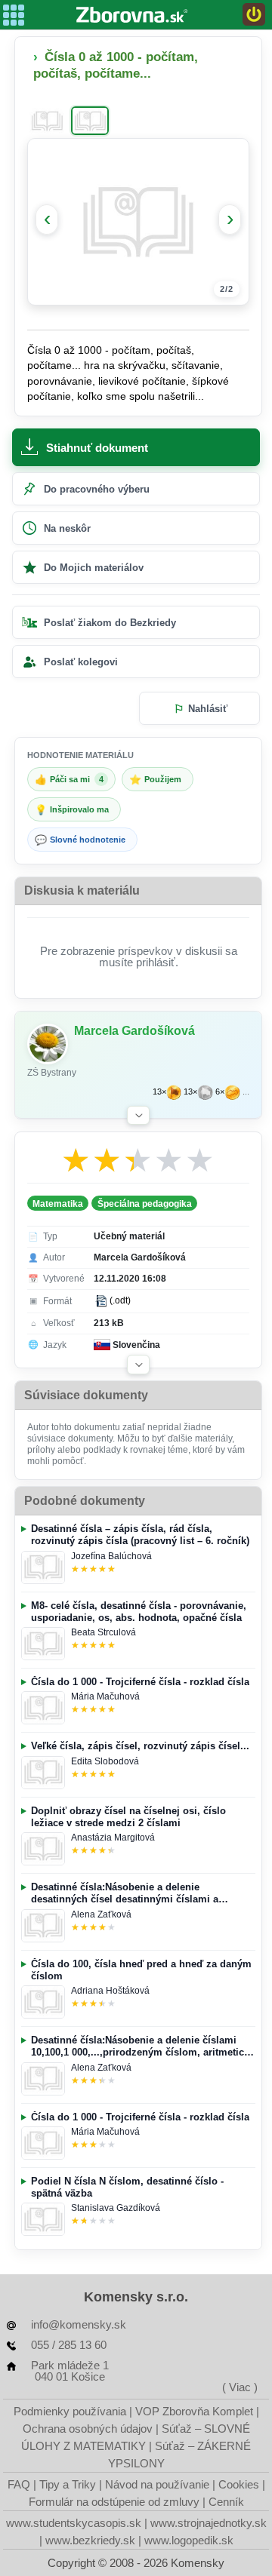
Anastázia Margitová (113, 1838)
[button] (138, 1116)
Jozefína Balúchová (111, 1556)
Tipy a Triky (68, 2484)
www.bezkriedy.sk (90, 2540)
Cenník (226, 2502)
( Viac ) (240, 2387)
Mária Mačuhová (105, 1696)
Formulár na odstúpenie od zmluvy (114, 2502)
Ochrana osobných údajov (88, 2429)
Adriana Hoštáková (110, 1991)
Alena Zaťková (101, 1914)
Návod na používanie (157, 2484)
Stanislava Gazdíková (116, 2208)
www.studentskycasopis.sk (74, 2523)
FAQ (19, 2484)
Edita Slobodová (105, 1761)
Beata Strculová (104, 1632)
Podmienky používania (70, 2411)
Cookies (239, 2484)
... (246, 1092)
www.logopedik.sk (189, 2540)
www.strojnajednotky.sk (209, 2523)
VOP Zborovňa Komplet (194, 2411)
